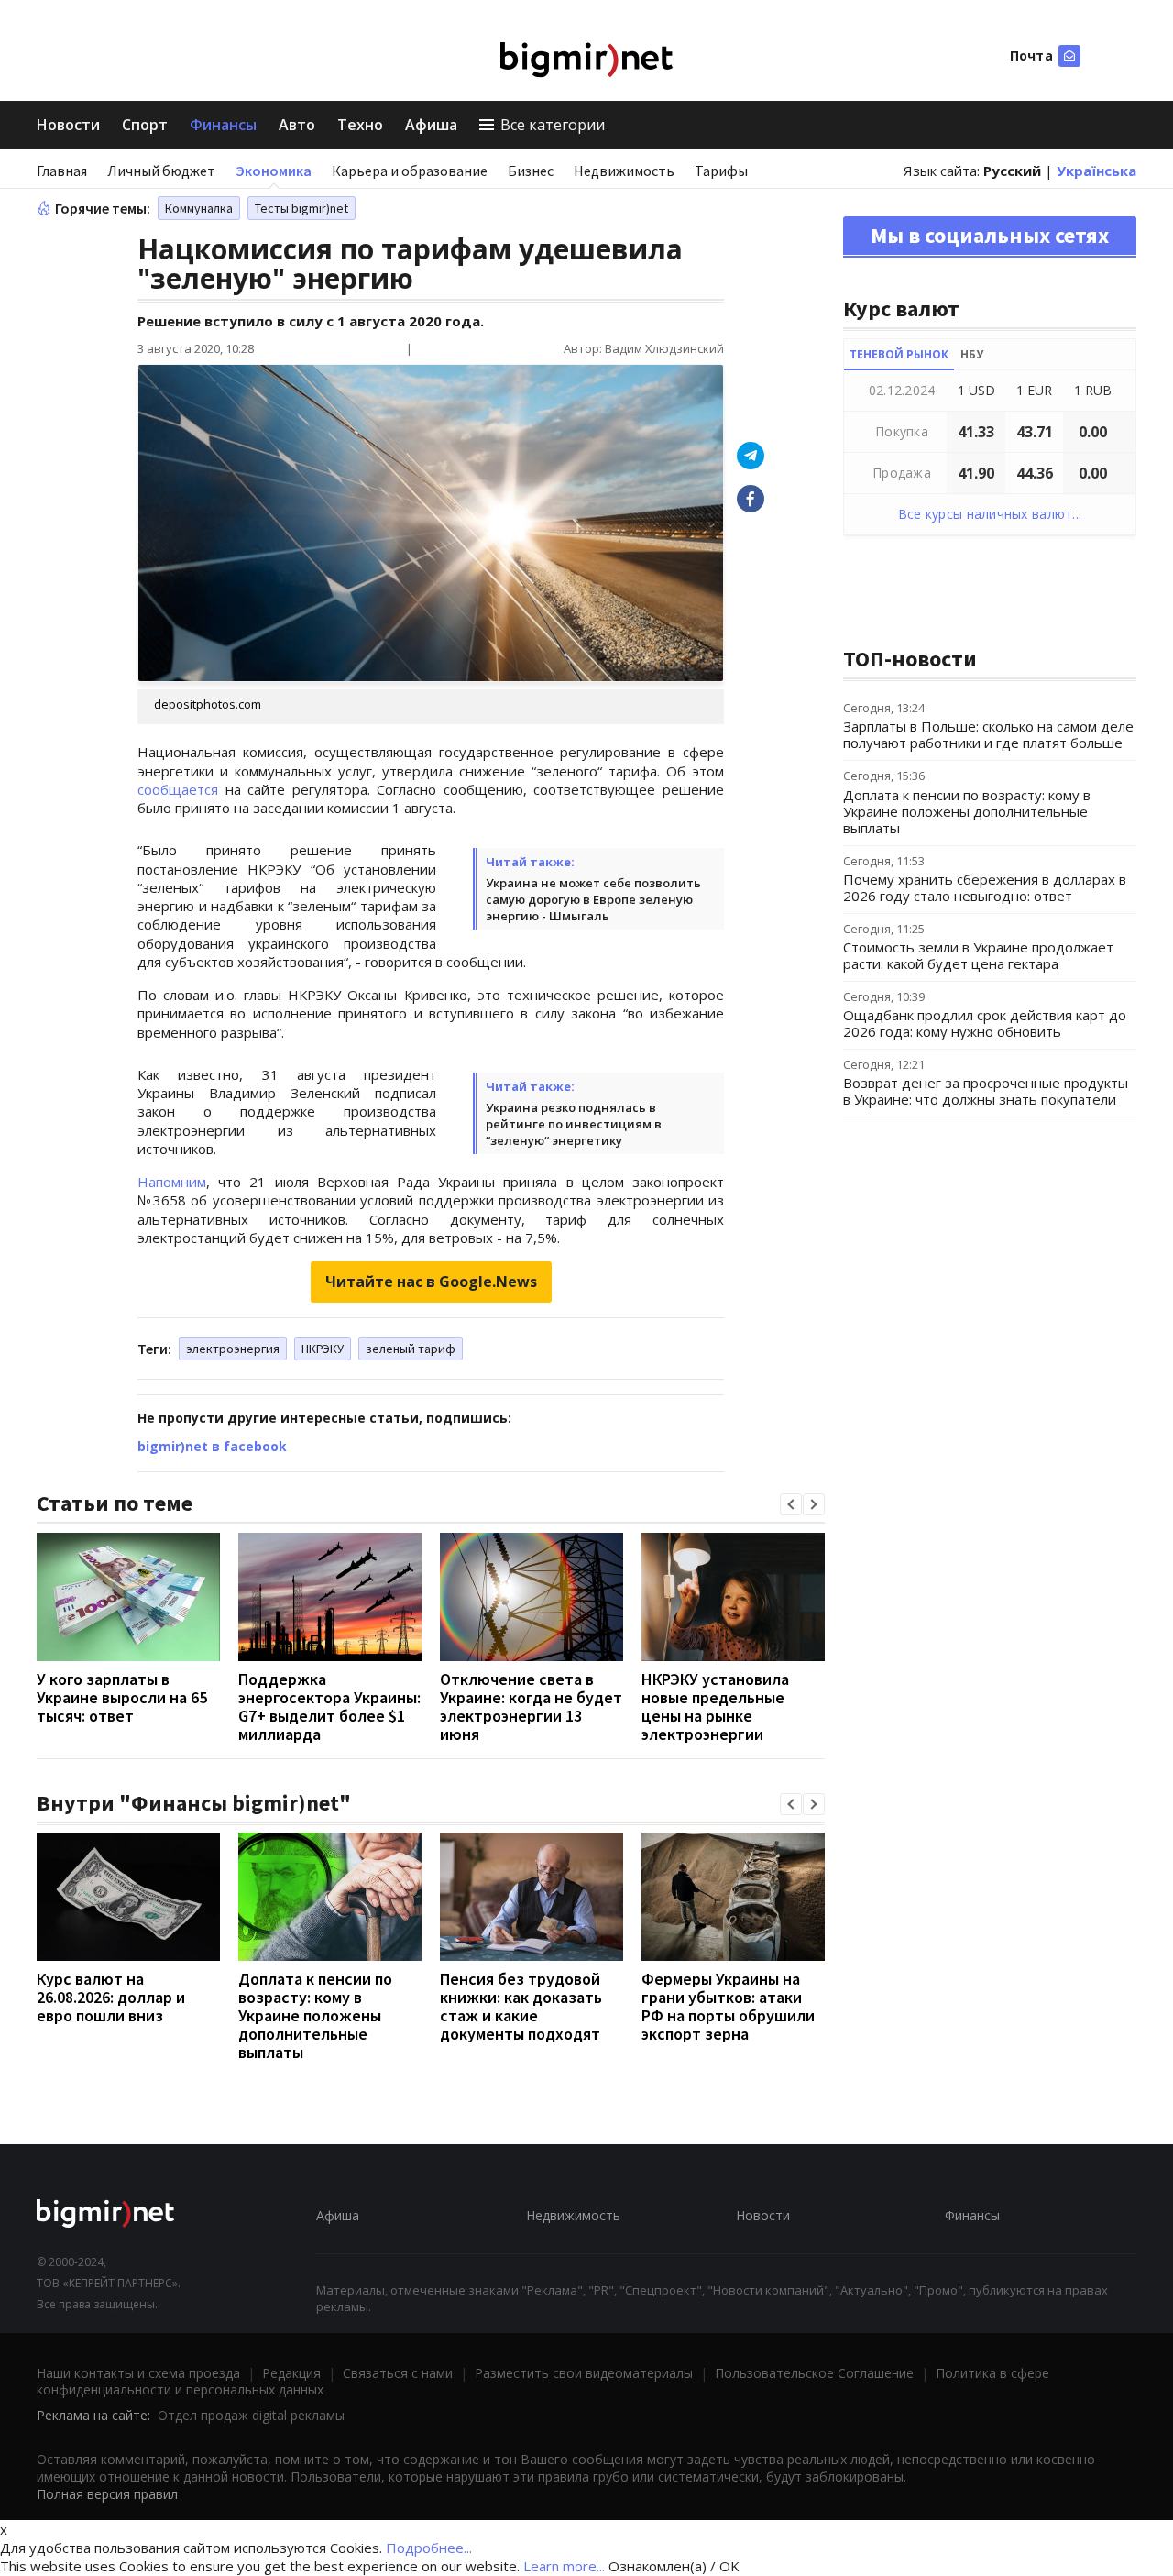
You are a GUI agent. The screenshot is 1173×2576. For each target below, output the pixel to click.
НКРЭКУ (323, 1349)
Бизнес (531, 171)
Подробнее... (429, 2548)
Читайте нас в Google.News (431, 1282)
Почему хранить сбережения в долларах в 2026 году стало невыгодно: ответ (985, 887)
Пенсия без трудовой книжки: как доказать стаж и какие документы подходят (521, 2006)
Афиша (431, 125)
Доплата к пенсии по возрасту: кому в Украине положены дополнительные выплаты (315, 2015)
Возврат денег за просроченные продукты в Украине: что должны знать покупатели (986, 1091)
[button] (791, 1504)
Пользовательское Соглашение (814, 2373)
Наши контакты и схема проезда (138, 2373)
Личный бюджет (161, 171)
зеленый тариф (411, 1349)
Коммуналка (199, 208)
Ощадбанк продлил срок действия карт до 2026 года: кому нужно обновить (985, 1023)
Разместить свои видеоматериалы (584, 2373)
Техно (360, 125)
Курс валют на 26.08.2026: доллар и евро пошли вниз (111, 1997)
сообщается (178, 789)
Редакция (291, 2373)
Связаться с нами (398, 2373)
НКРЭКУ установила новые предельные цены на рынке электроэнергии (715, 1706)
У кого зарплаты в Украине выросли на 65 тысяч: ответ (122, 1697)
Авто (297, 125)
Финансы (223, 125)
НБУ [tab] (972, 354)
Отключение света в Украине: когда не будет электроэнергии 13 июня (531, 1706)
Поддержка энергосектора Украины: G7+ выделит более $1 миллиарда (329, 1706)
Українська (1096, 171)
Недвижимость (624, 171)
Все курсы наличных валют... (990, 514)
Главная (62, 171)
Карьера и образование (410, 171)
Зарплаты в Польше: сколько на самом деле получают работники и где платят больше (988, 734)
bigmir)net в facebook (212, 1446)
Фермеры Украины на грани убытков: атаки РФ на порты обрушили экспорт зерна (728, 2006)
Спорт (145, 125)
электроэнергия (233, 1349)
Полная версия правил (107, 2494)
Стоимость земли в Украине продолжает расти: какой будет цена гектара (978, 955)
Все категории (553, 125)
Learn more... (564, 2566)
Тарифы (721, 171)
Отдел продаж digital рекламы (251, 2415)
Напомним (172, 1182)
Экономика (274, 171)
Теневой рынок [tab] (899, 354)
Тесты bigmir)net (301, 208)
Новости (68, 125)
